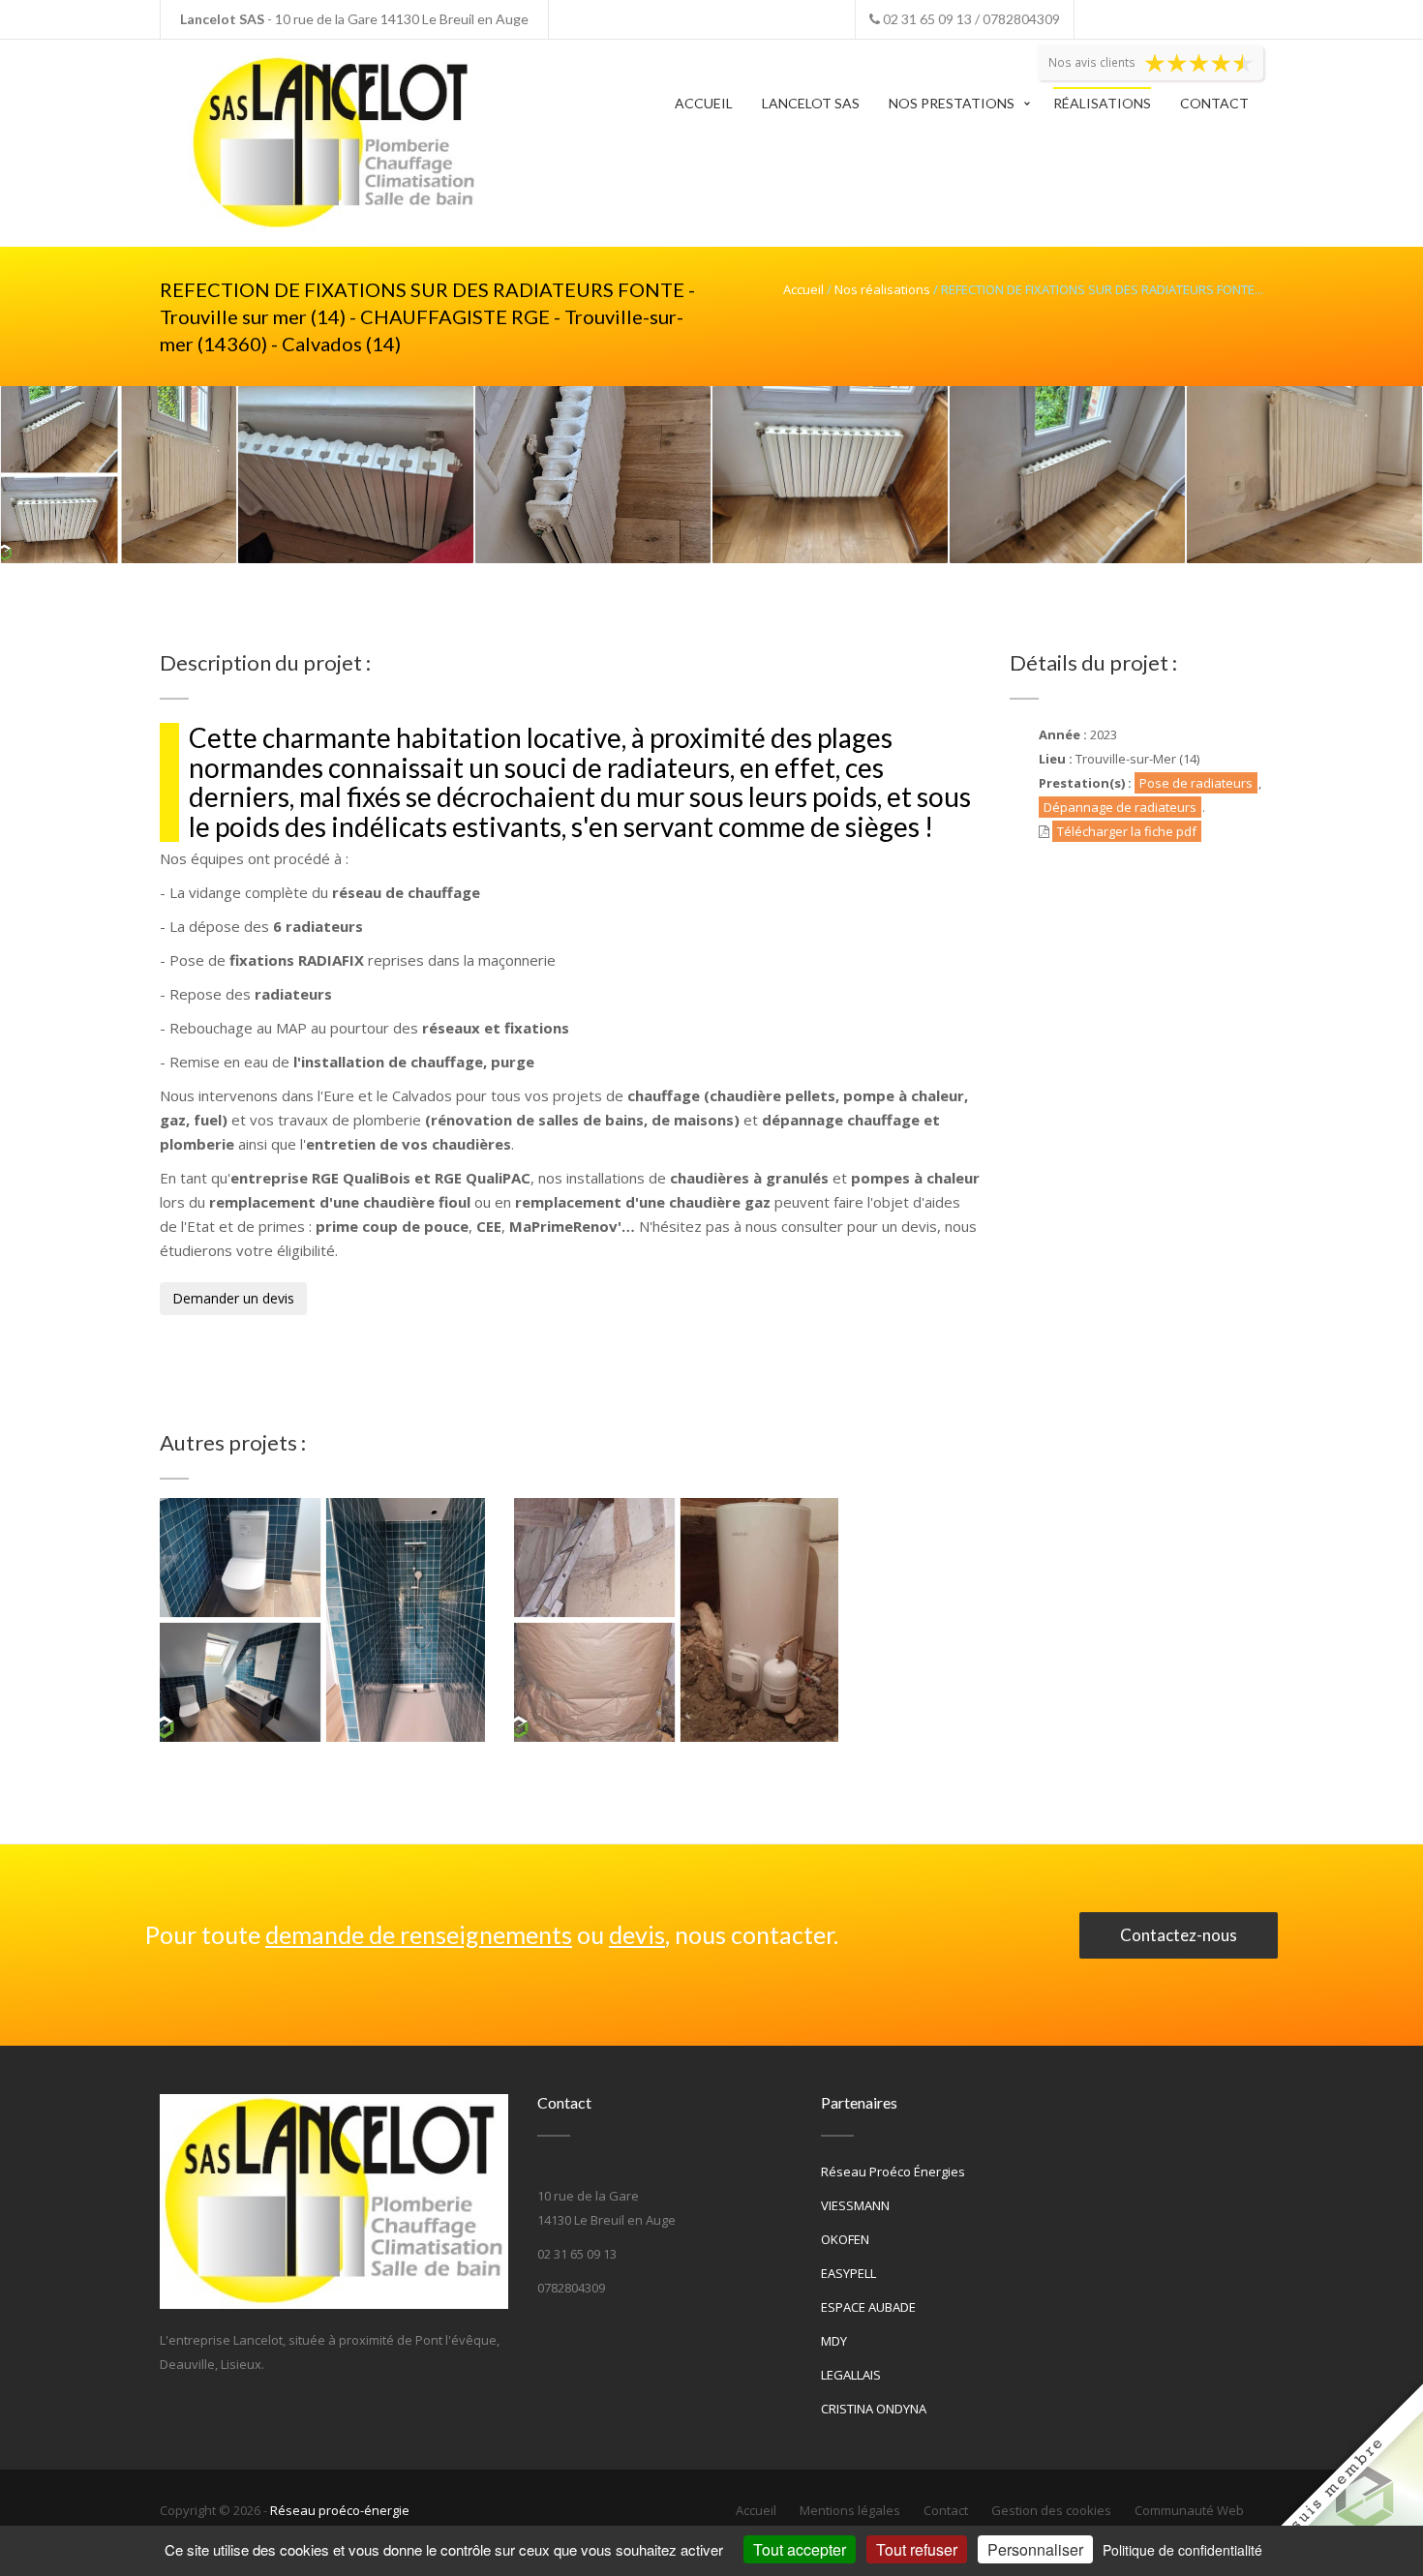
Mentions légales (850, 2510)
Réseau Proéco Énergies (893, 2172)
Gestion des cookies (1051, 2510)
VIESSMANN (855, 2205)
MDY (834, 2341)
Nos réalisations (882, 289)
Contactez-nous (1179, 1935)
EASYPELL (848, 2273)
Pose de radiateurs (1196, 783)
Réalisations (1102, 103)
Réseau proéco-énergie (340, 2510)
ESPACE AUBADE (868, 2307)
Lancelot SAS (811, 103)
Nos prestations (952, 103)
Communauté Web (1189, 2510)
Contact (1214, 103)
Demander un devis (233, 1298)
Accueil (704, 103)
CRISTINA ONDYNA (874, 2409)
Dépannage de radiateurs (1120, 807)
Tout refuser (917, 2549)
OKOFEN (845, 2239)
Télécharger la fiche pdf (1127, 831)
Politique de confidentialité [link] (1182, 2550)
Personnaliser (1035, 2549)
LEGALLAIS (851, 2375)
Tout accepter (800, 2549)
